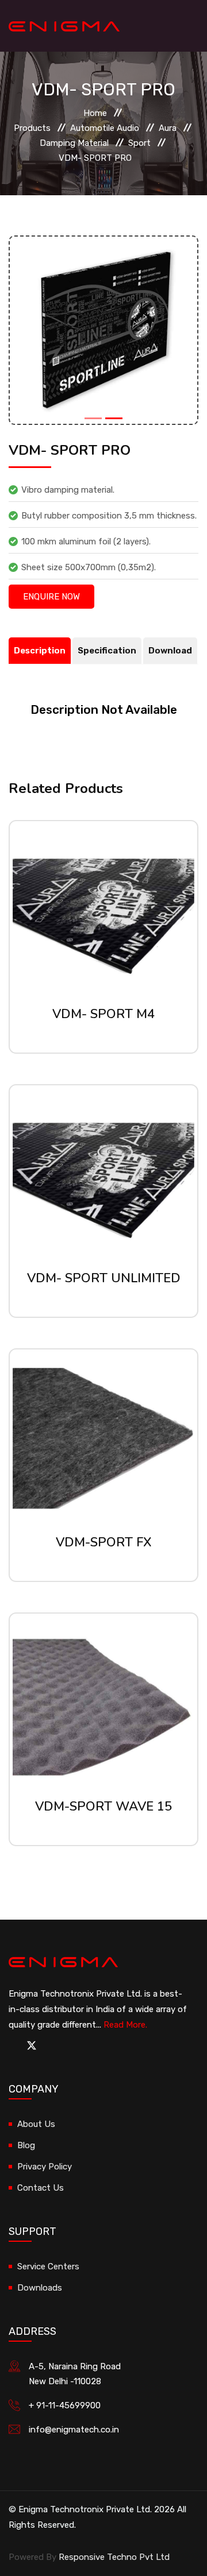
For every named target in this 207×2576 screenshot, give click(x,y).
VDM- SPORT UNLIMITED (104, 1278)
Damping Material (74, 143)
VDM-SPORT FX (104, 1542)
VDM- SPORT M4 (103, 1014)
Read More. (125, 2025)
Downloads (40, 2288)
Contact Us (41, 2188)
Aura (168, 128)
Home (95, 113)
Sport (139, 143)
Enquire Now (51, 597)
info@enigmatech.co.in (74, 2430)
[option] (103, 330)
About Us (36, 2124)
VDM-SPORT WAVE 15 (103, 1807)
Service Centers (48, 2266)
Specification (107, 651)
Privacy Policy (45, 2167)
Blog (26, 2145)
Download (170, 651)
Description (40, 651)
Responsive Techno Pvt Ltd (114, 2557)
